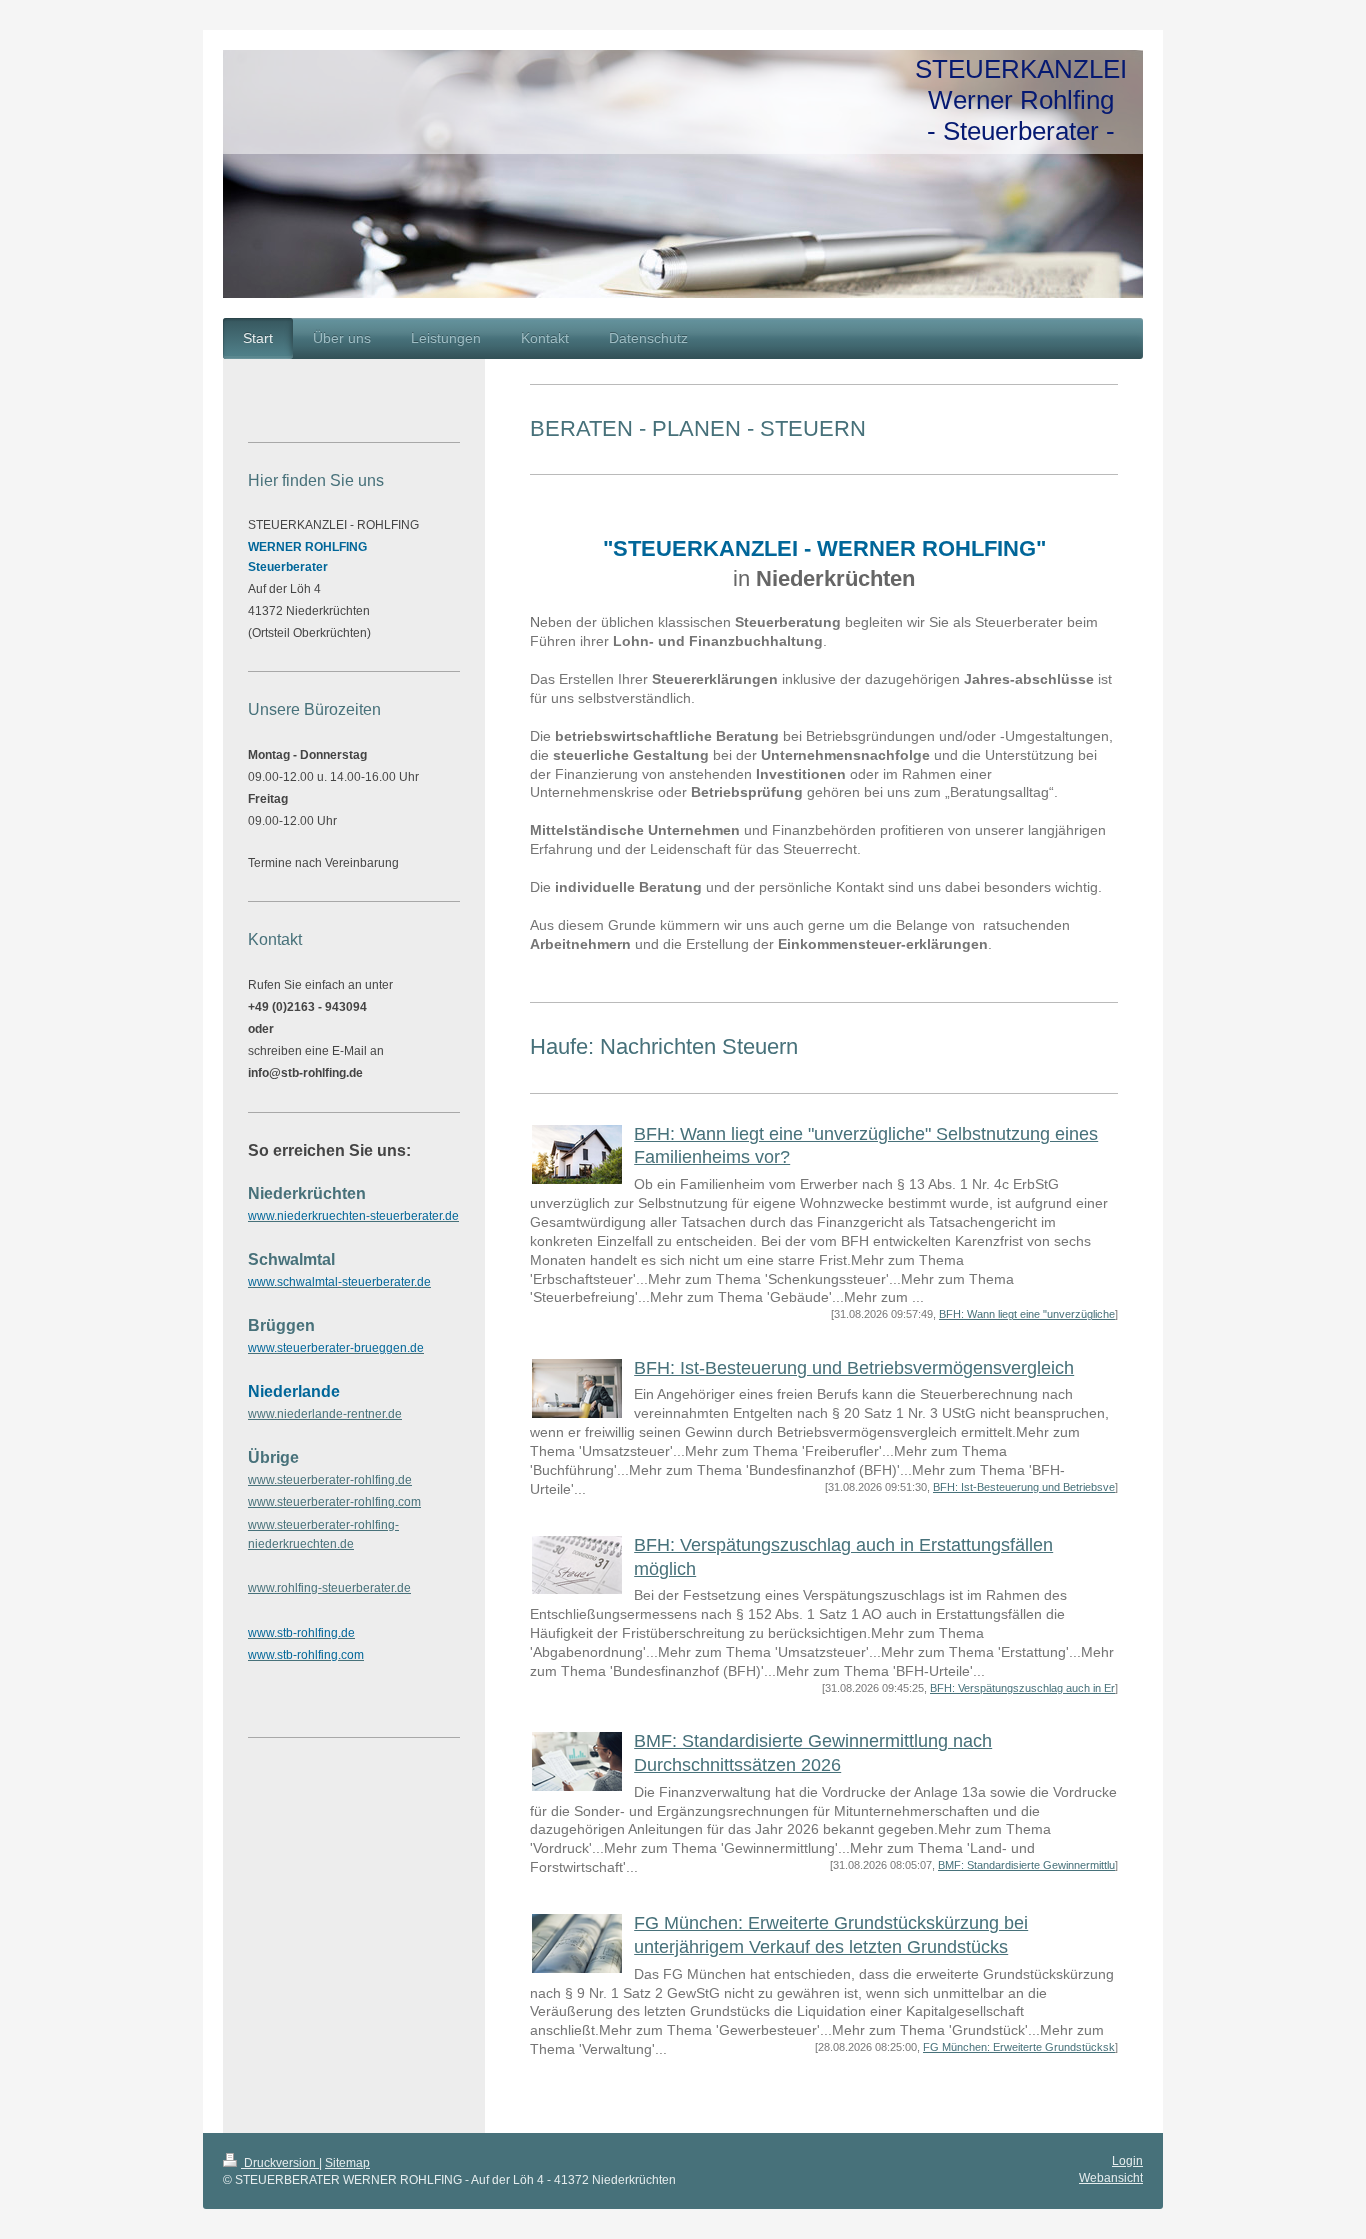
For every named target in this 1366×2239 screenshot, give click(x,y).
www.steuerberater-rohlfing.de (330, 1480)
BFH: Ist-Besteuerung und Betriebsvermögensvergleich (854, 1368)
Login (1127, 2161)
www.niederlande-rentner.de (325, 1414)
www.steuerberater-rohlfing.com (334, 1502)
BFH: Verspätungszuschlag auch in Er (1022, 1688)
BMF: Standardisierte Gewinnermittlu (1026, 1865)
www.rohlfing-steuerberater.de (329, 1588)
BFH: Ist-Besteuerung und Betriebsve (1024, 1487)
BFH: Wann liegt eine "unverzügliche (1027, 1314)
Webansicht (1111, 2178)
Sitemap (347, 2163)
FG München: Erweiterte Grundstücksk (1019, 2047)
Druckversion (280, 2163)
